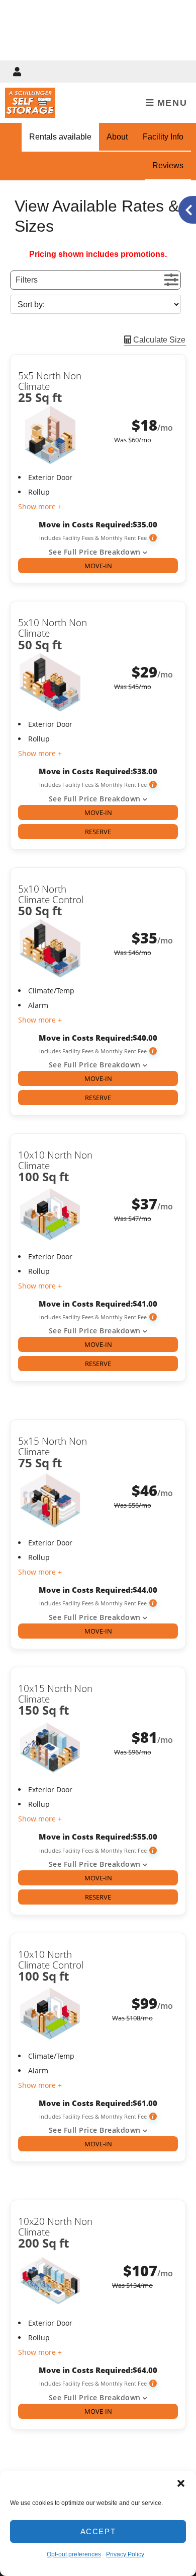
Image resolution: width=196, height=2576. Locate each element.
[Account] (19, 72)
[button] (181, 2483)
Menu (170, 103)
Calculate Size (158, 340)
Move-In (98, 566)
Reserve (98, 832)
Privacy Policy (125, 2554)
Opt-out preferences (74, 2554)
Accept (98, 2531)
